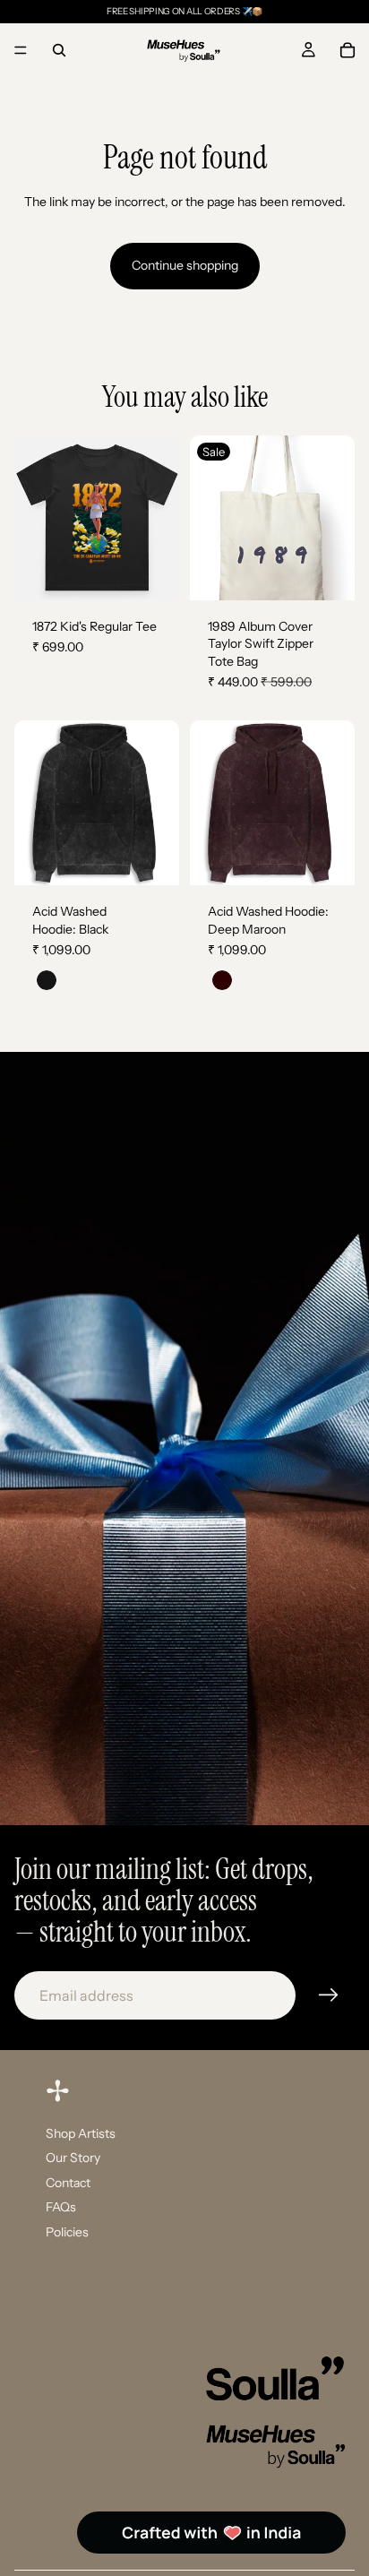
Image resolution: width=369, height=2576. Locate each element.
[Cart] (348, 50)
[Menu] (21, 50)
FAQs (61, 2208)
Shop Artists (81, 2133)
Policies (67, 2232)
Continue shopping (185, 265)
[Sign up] (329, 1995)
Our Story (73, 2158)
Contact (68, 2183)
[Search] (59, 50)
